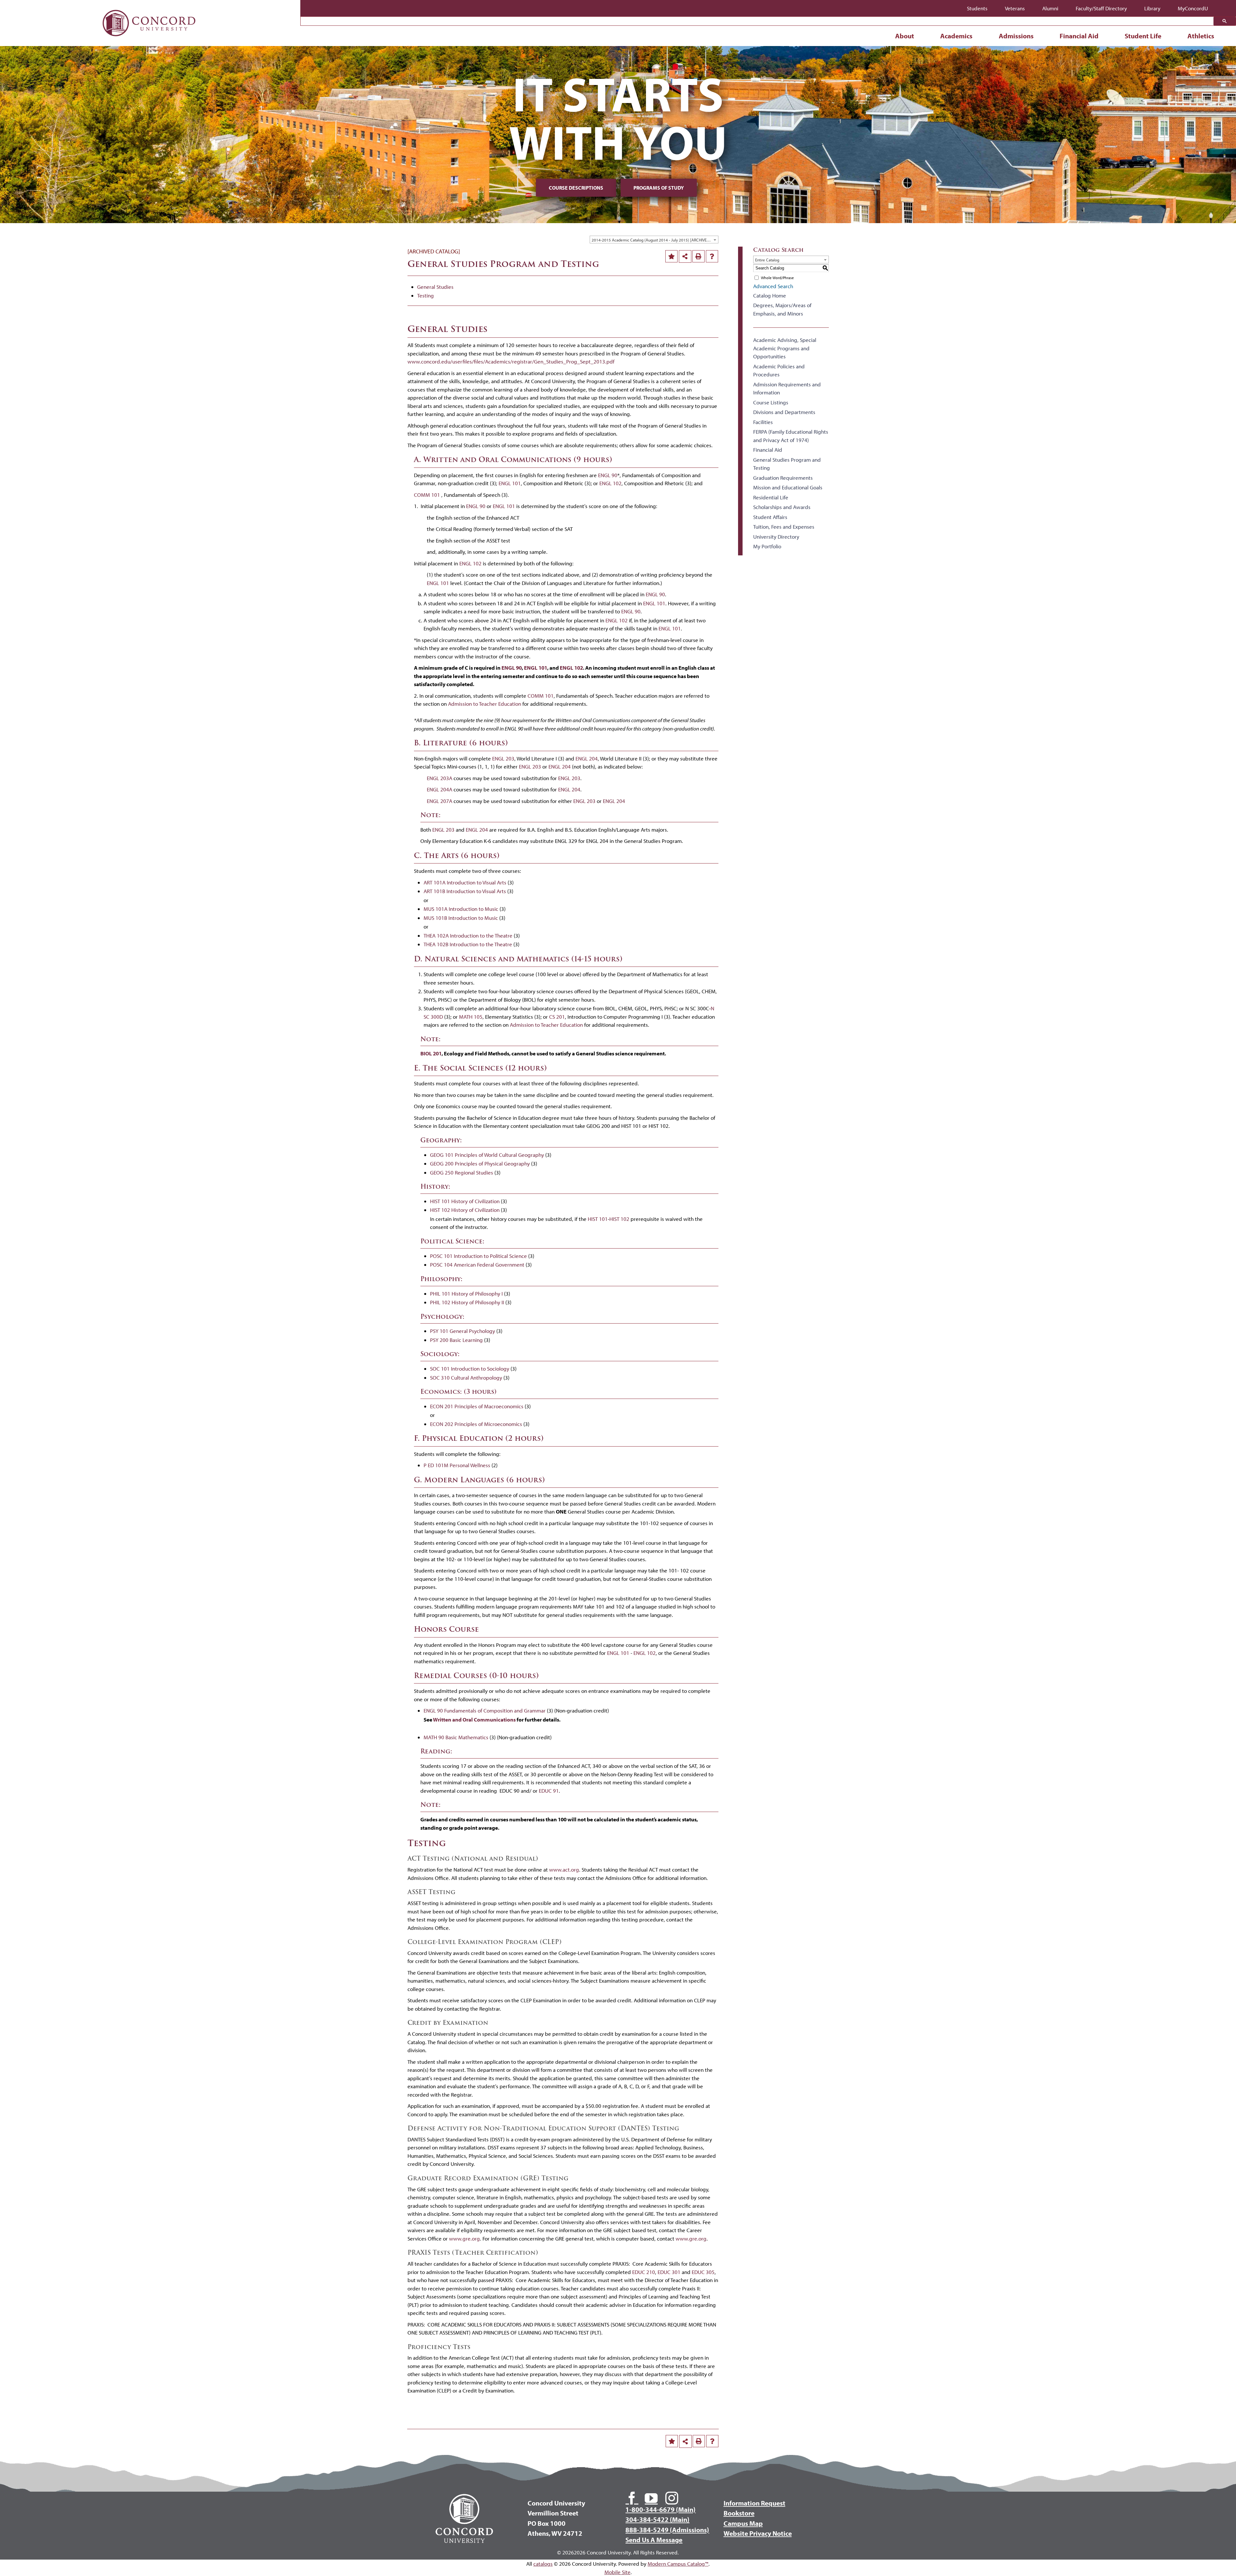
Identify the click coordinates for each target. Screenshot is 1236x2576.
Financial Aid (1079, 36)
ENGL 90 (608, 475)
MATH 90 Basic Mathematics (456, 1737)
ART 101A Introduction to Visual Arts (465, 882)
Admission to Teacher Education (485, 704)
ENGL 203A (440, 778)
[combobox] (654, 240)
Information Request (754, 2503)
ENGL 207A (440, 801)
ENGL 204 (587, 758)
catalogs (543, 2564)
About (905, 36)
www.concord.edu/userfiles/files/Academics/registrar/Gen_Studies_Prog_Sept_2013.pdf (511, 361)
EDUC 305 (703, 2272)
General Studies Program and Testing (787, 464)
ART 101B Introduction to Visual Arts (465, 891)
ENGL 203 (503, 758)
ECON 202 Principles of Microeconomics (476, 1424)
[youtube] (651, 2498)
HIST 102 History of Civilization (465, 1210)
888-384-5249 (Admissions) (667, 2530)
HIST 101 (598, 1219)
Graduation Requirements (783, 478)
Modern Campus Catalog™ (678, 2564)
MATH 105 (471, 1017)
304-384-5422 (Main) (657, 2519)
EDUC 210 (644, 2272)
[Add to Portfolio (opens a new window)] (671, 256)
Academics (956, 36)
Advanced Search (773, 286)
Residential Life (771, 497)
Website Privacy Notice (758, 2533)
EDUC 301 (669, 2272)
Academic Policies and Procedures (779, 370)
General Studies (435, 287)
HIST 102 (619, 1219)
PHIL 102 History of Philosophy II (467, 1302)
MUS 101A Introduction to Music (461, 909)
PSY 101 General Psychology (463, 1331)
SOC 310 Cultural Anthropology (466, 1378)
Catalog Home (770, 295)
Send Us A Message (654, 2540)
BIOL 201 (431, 1053)
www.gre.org (464, 2238)
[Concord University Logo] (149, 7)
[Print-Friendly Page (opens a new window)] (698, 256)
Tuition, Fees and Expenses (784, 527)
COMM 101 (427, 495)
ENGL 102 (610, 483)
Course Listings (771, 402)
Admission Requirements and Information (787, 388)
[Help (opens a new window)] (712, 256)
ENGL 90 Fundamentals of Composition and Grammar (485, 1710)
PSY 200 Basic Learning (456, 1340)
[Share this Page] (685, 257)
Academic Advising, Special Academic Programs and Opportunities (785, 348)
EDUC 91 (549, 1791)
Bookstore (739, 2513)
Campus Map (743, 2523)
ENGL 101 (510, 483)
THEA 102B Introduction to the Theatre (468, 944)
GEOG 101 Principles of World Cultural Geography (487, 1155)
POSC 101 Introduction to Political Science (478, 1256)
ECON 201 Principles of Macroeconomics (477, 1406)
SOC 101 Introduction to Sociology (470, 1368)
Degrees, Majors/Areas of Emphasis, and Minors (782, 309)
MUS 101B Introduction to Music (461, 918)
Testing (426, 295)
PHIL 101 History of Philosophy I (466, 1293)
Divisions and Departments (784, 412)
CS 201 (557, 1017)
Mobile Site (618, 2572)
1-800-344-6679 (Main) (660, 2509)
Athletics (1201, 36)
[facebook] (632, 2498)
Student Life (1143, 36)
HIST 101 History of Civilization (465, 1201)
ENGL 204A (440, 789)
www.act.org (564, 1869)
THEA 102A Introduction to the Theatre (468, 935)
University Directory (776, 537)
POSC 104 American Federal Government (477, 1264)
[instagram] (672, 2498)
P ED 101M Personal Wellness (457, 1465)
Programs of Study (659, 188)
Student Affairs (770, 517)
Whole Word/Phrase (777, 278)
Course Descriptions (576, 188)
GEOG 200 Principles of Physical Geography (480, 1163)
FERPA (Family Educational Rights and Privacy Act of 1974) (791, 436)
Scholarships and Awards (782, 507)
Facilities (763, 422)
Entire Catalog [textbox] (767, 260)
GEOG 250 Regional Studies (462, 1172)
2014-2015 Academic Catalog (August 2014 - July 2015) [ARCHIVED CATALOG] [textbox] (655, 240)
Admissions (1016, 36)
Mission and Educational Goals (788, 487)
